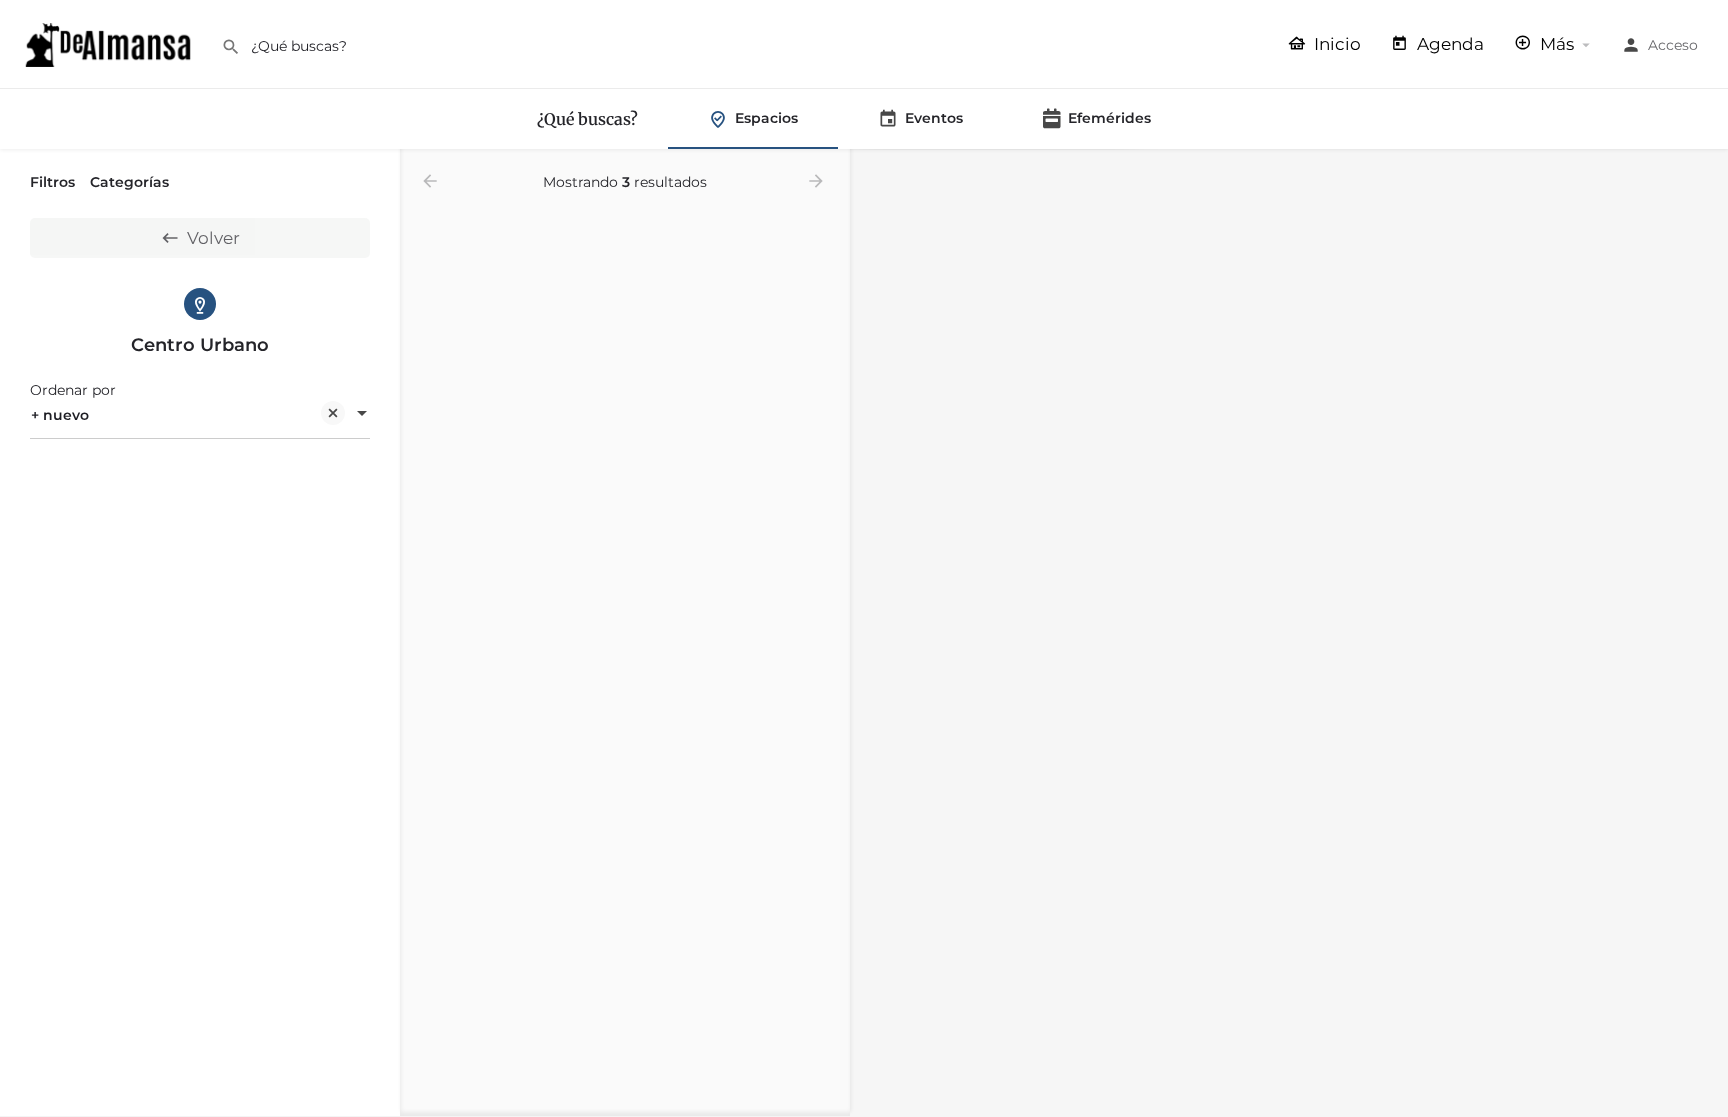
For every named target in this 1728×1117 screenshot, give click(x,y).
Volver (213, 238)
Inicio (1335, 44)
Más (1555, 44)
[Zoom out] (1703, 203)
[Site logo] (110, 43)
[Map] (1289, 633)
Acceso (1673, 45)
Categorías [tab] (129, 182)
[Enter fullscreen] (1703, 242)
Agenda (1448, 44)
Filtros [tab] (52, 182)
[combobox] (200, 415)
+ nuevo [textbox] (60, 415)
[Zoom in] (1703, 174)
